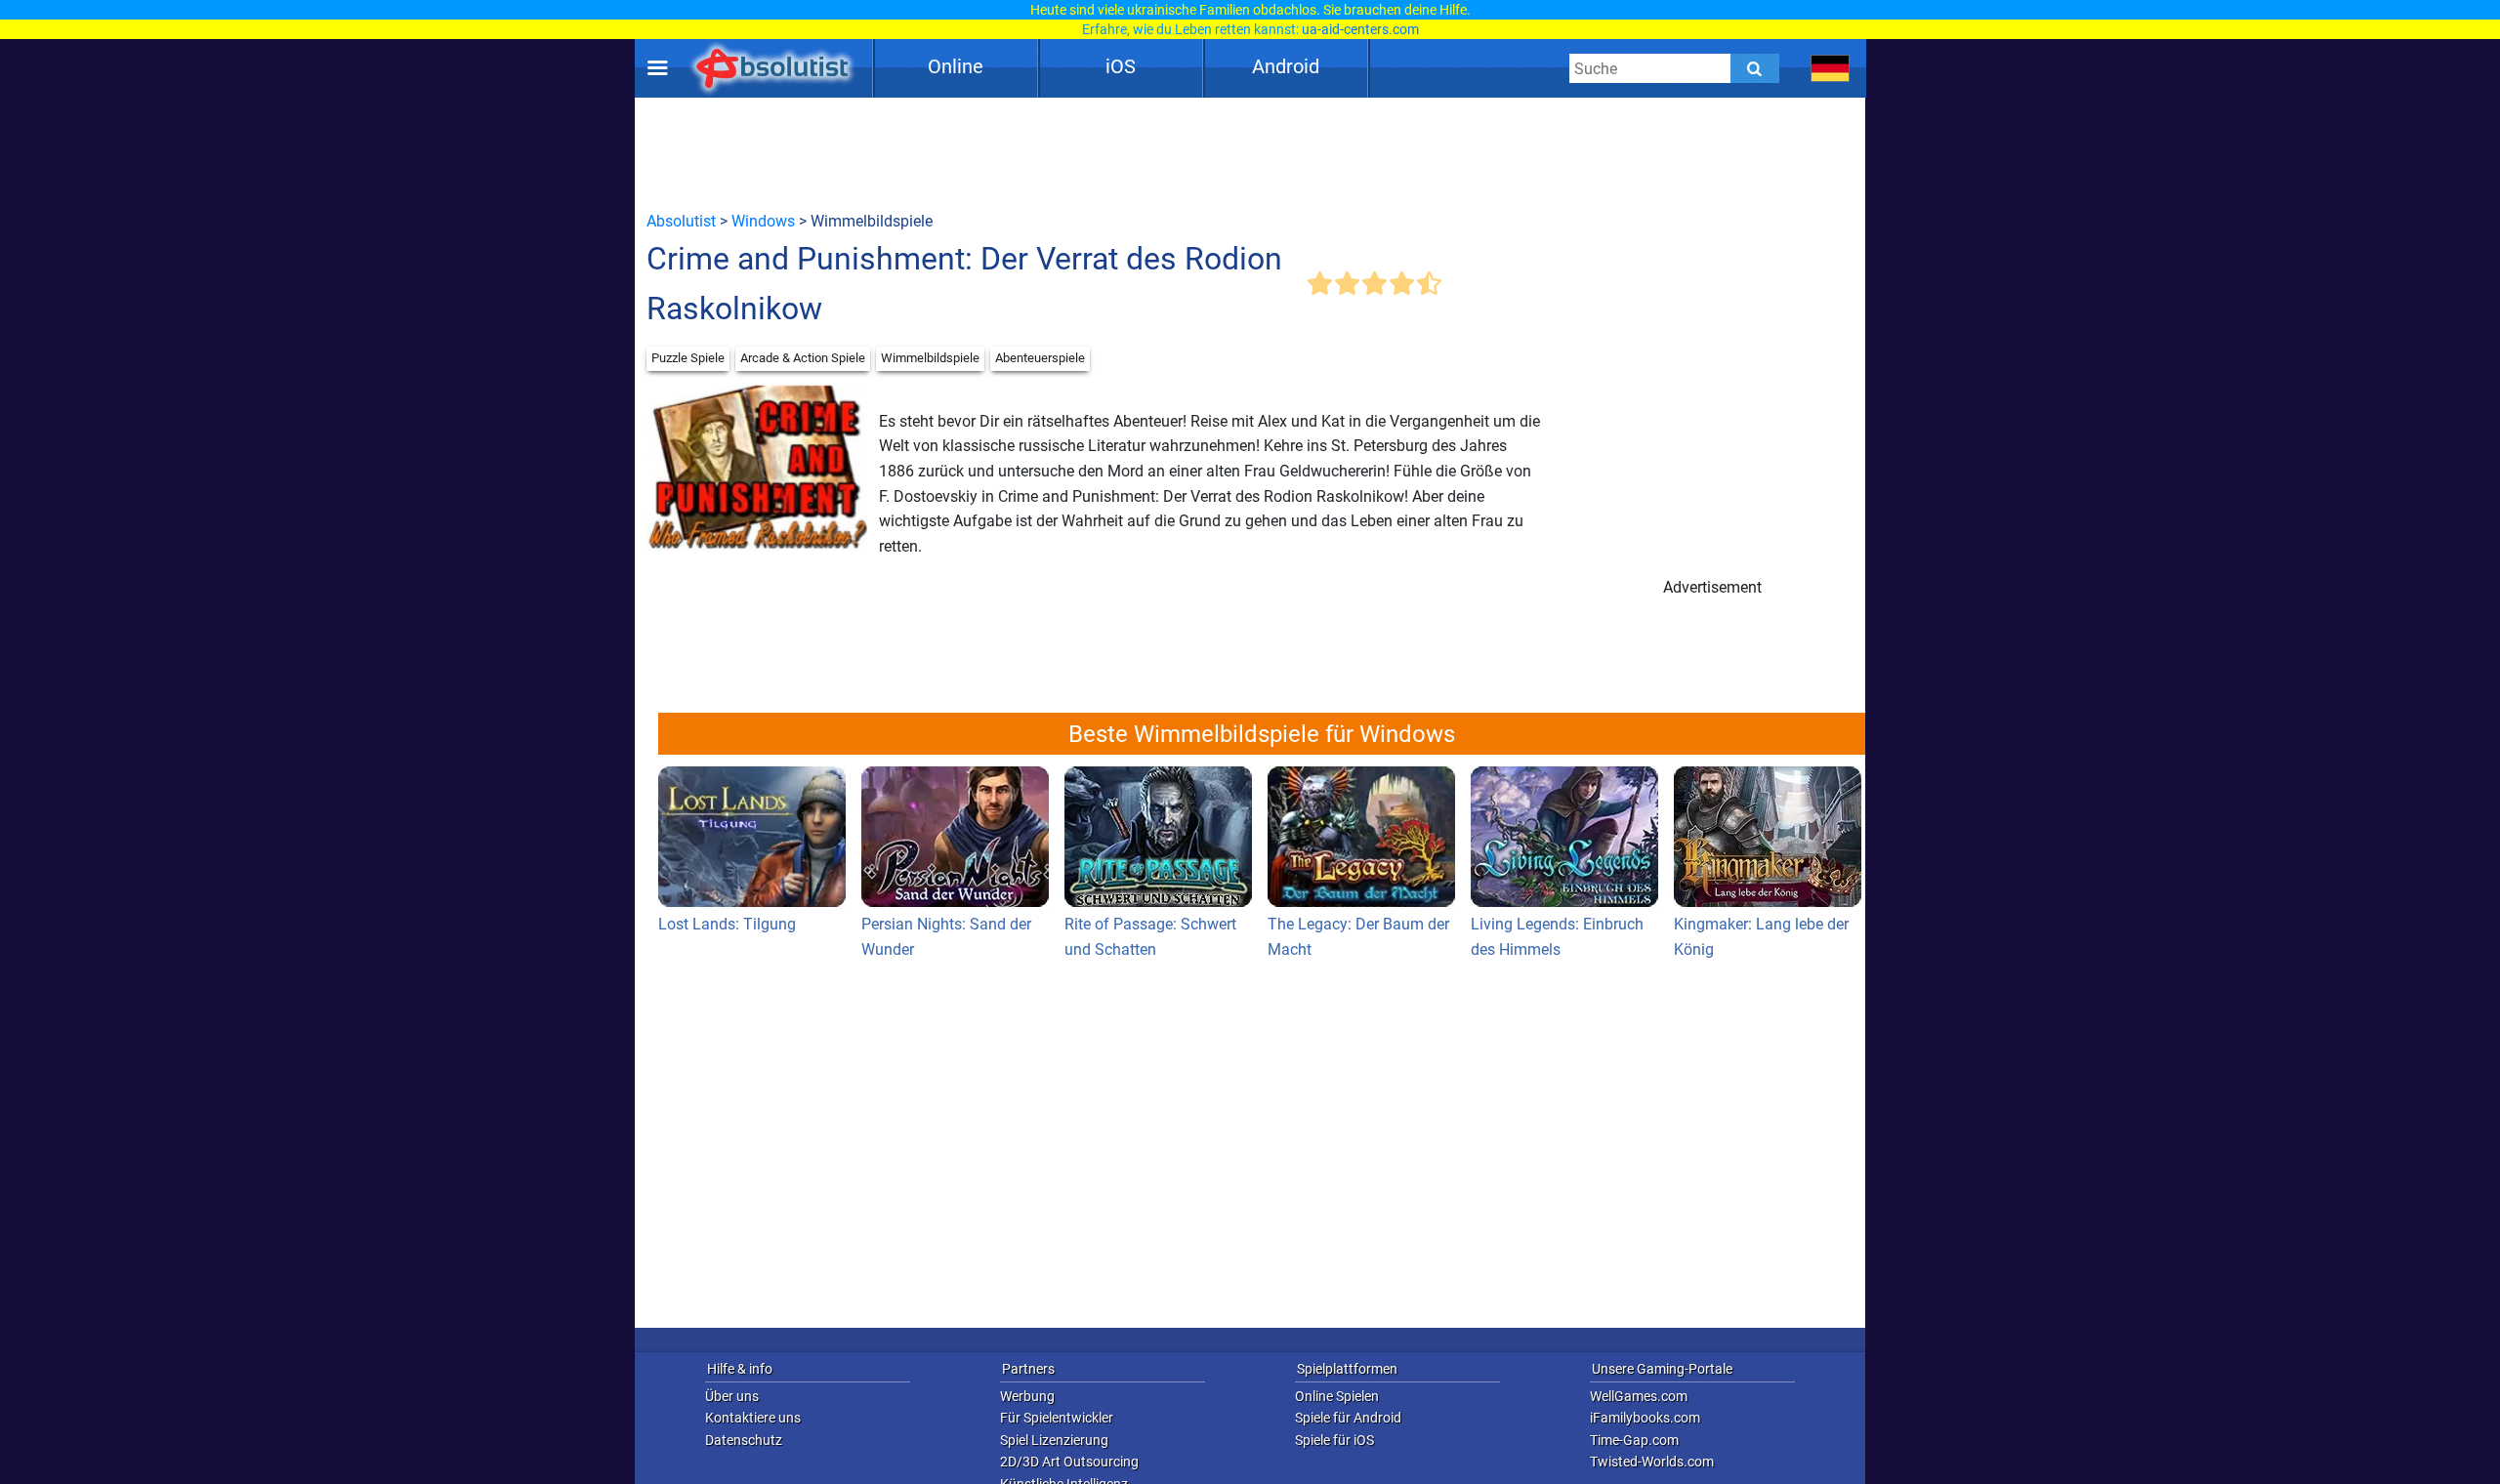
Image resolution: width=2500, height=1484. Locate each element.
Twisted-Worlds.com (1652, 1462)
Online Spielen (1337, 1396)
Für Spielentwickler (1057, 1418)
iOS (1121, 66)
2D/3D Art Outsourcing (1069, 1462)
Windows (763, 221)
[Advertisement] (1250, 153)
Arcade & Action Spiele (803, 358)
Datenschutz (744, 1440)
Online (956, 66)
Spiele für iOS (1334, 1440)
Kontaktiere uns (753, 1418)
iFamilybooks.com (1645, 1418)
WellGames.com (1639, 1396)
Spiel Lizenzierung (1054, 1440)
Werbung (1027, 1396)
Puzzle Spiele (688, 358)
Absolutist (681, 221)
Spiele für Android (1348, 1418)
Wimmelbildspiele (930, 358)
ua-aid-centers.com (1360, 29)
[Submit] (1755, 68)
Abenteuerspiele (1040, 358)
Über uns (732, 1396)
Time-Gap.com (1634, 1440)
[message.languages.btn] (1831, 68)
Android (1286, 66)
